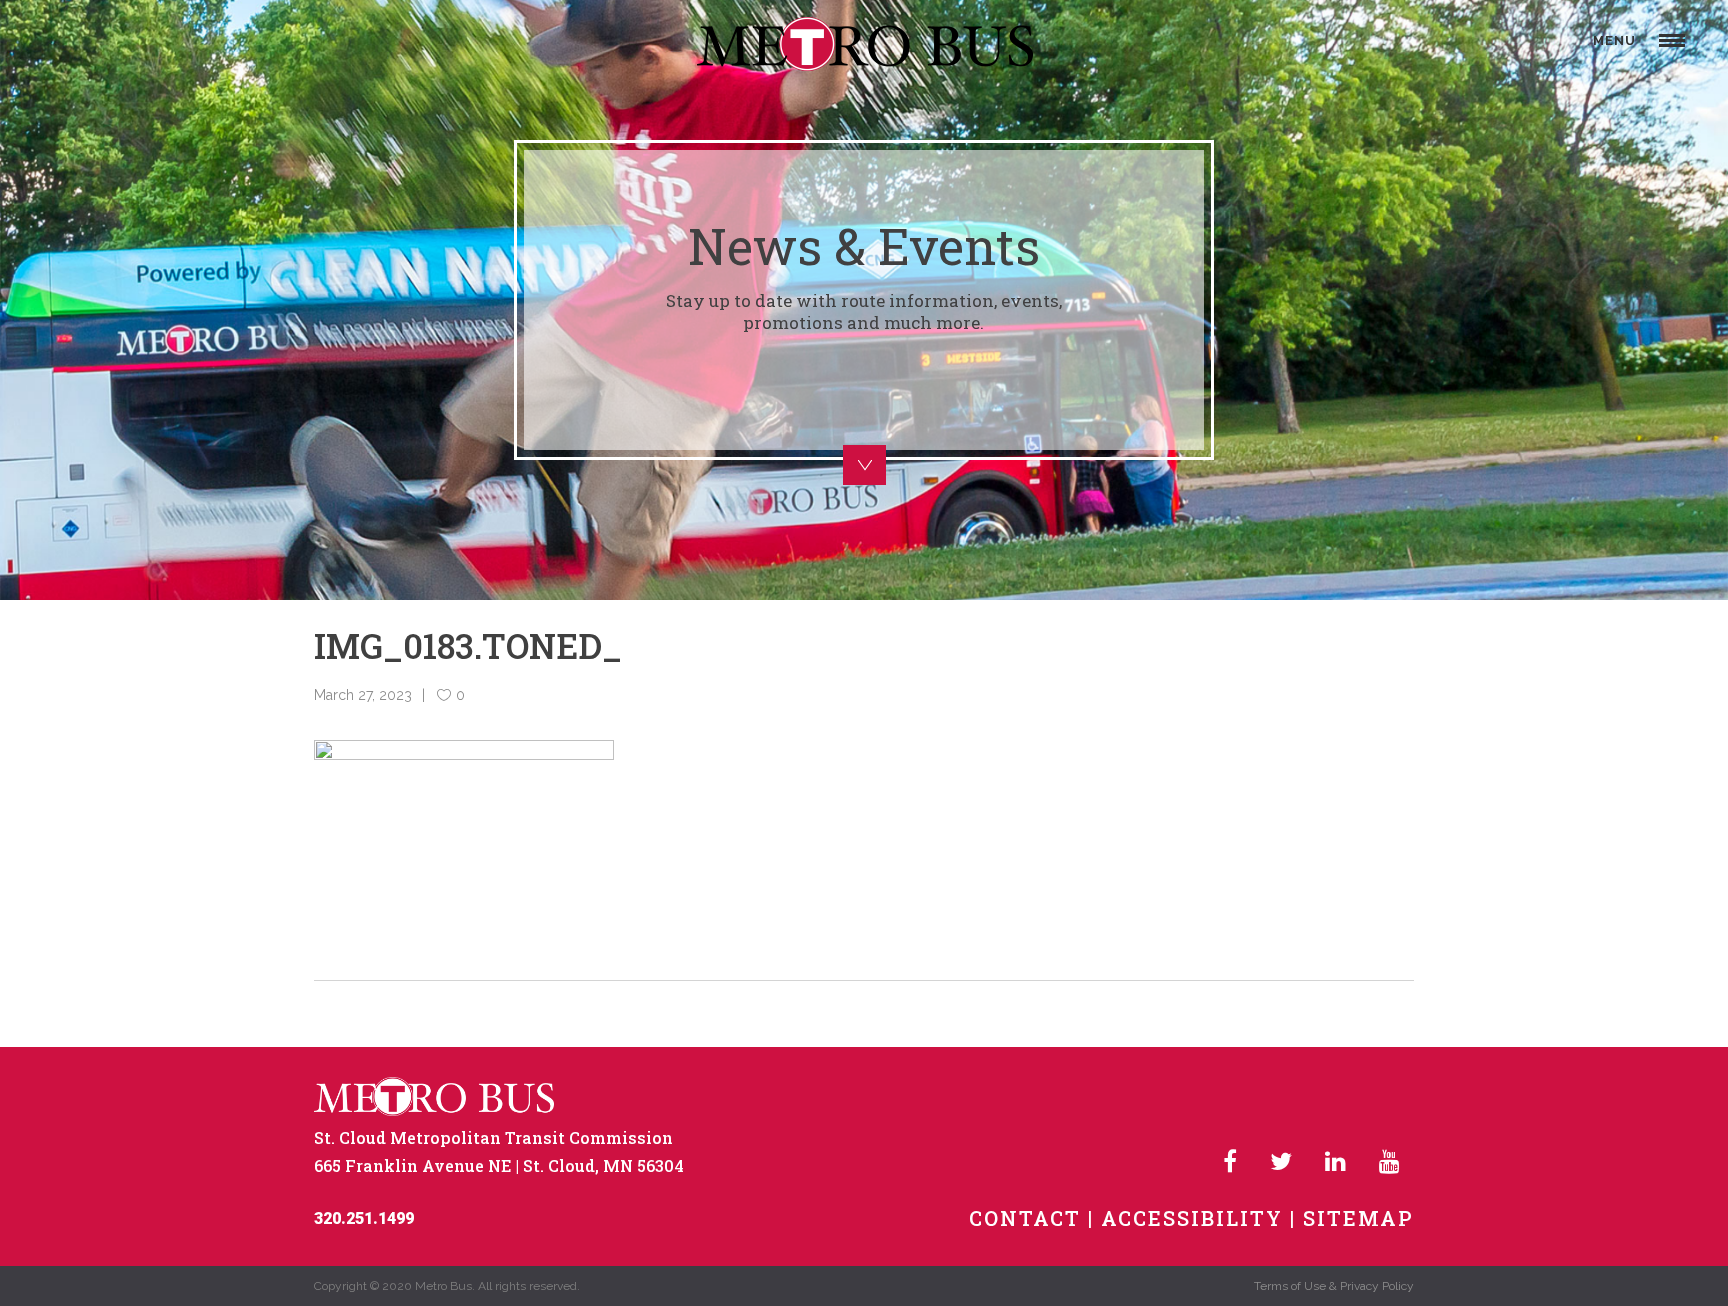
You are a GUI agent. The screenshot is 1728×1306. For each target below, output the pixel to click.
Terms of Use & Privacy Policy (1334, 1286)
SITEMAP (1358, 1218)
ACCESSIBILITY (1192, 1218)
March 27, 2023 (363, 695)
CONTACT (1025, 1218)
